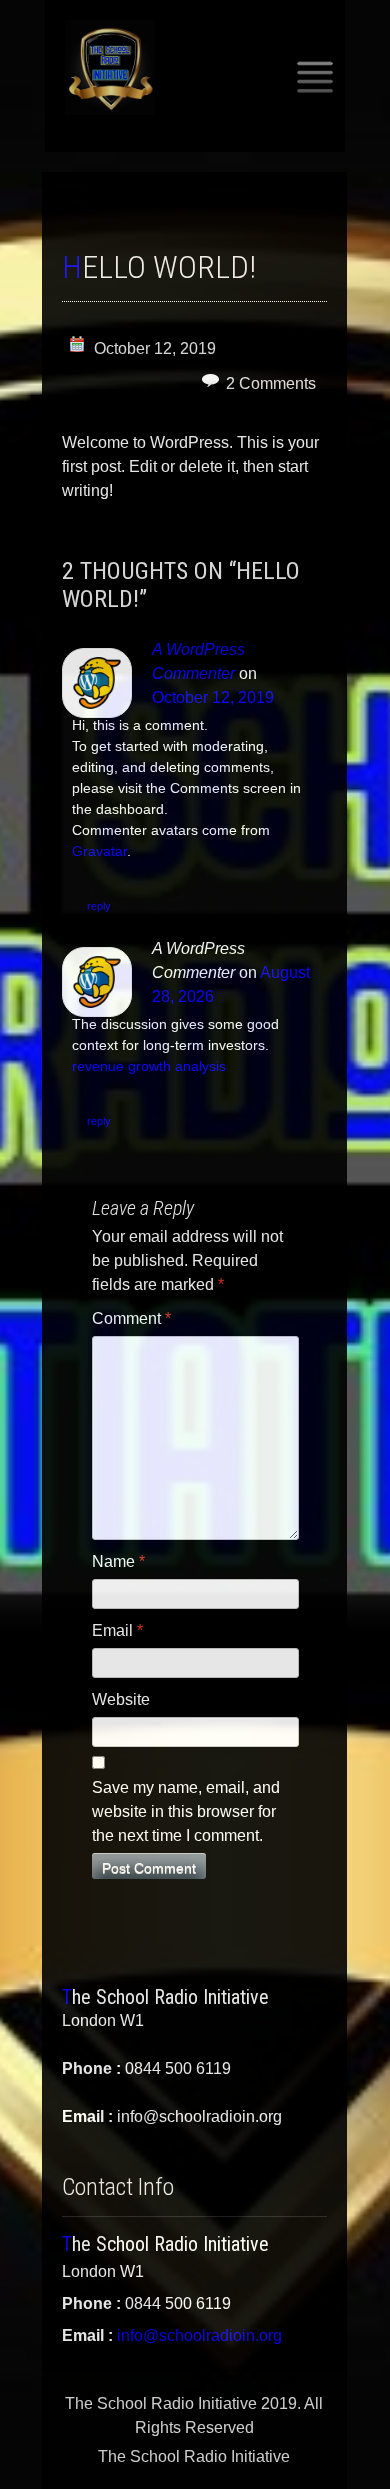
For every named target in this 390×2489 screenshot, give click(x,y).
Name (118, 1561)
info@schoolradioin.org (199, 2335)
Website (121, 1699)
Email (117, 1630)
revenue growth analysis (149, 1066)
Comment (131, 1318)
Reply (99, 906)
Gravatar (99, 851)
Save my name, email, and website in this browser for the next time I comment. (186, 1811)
